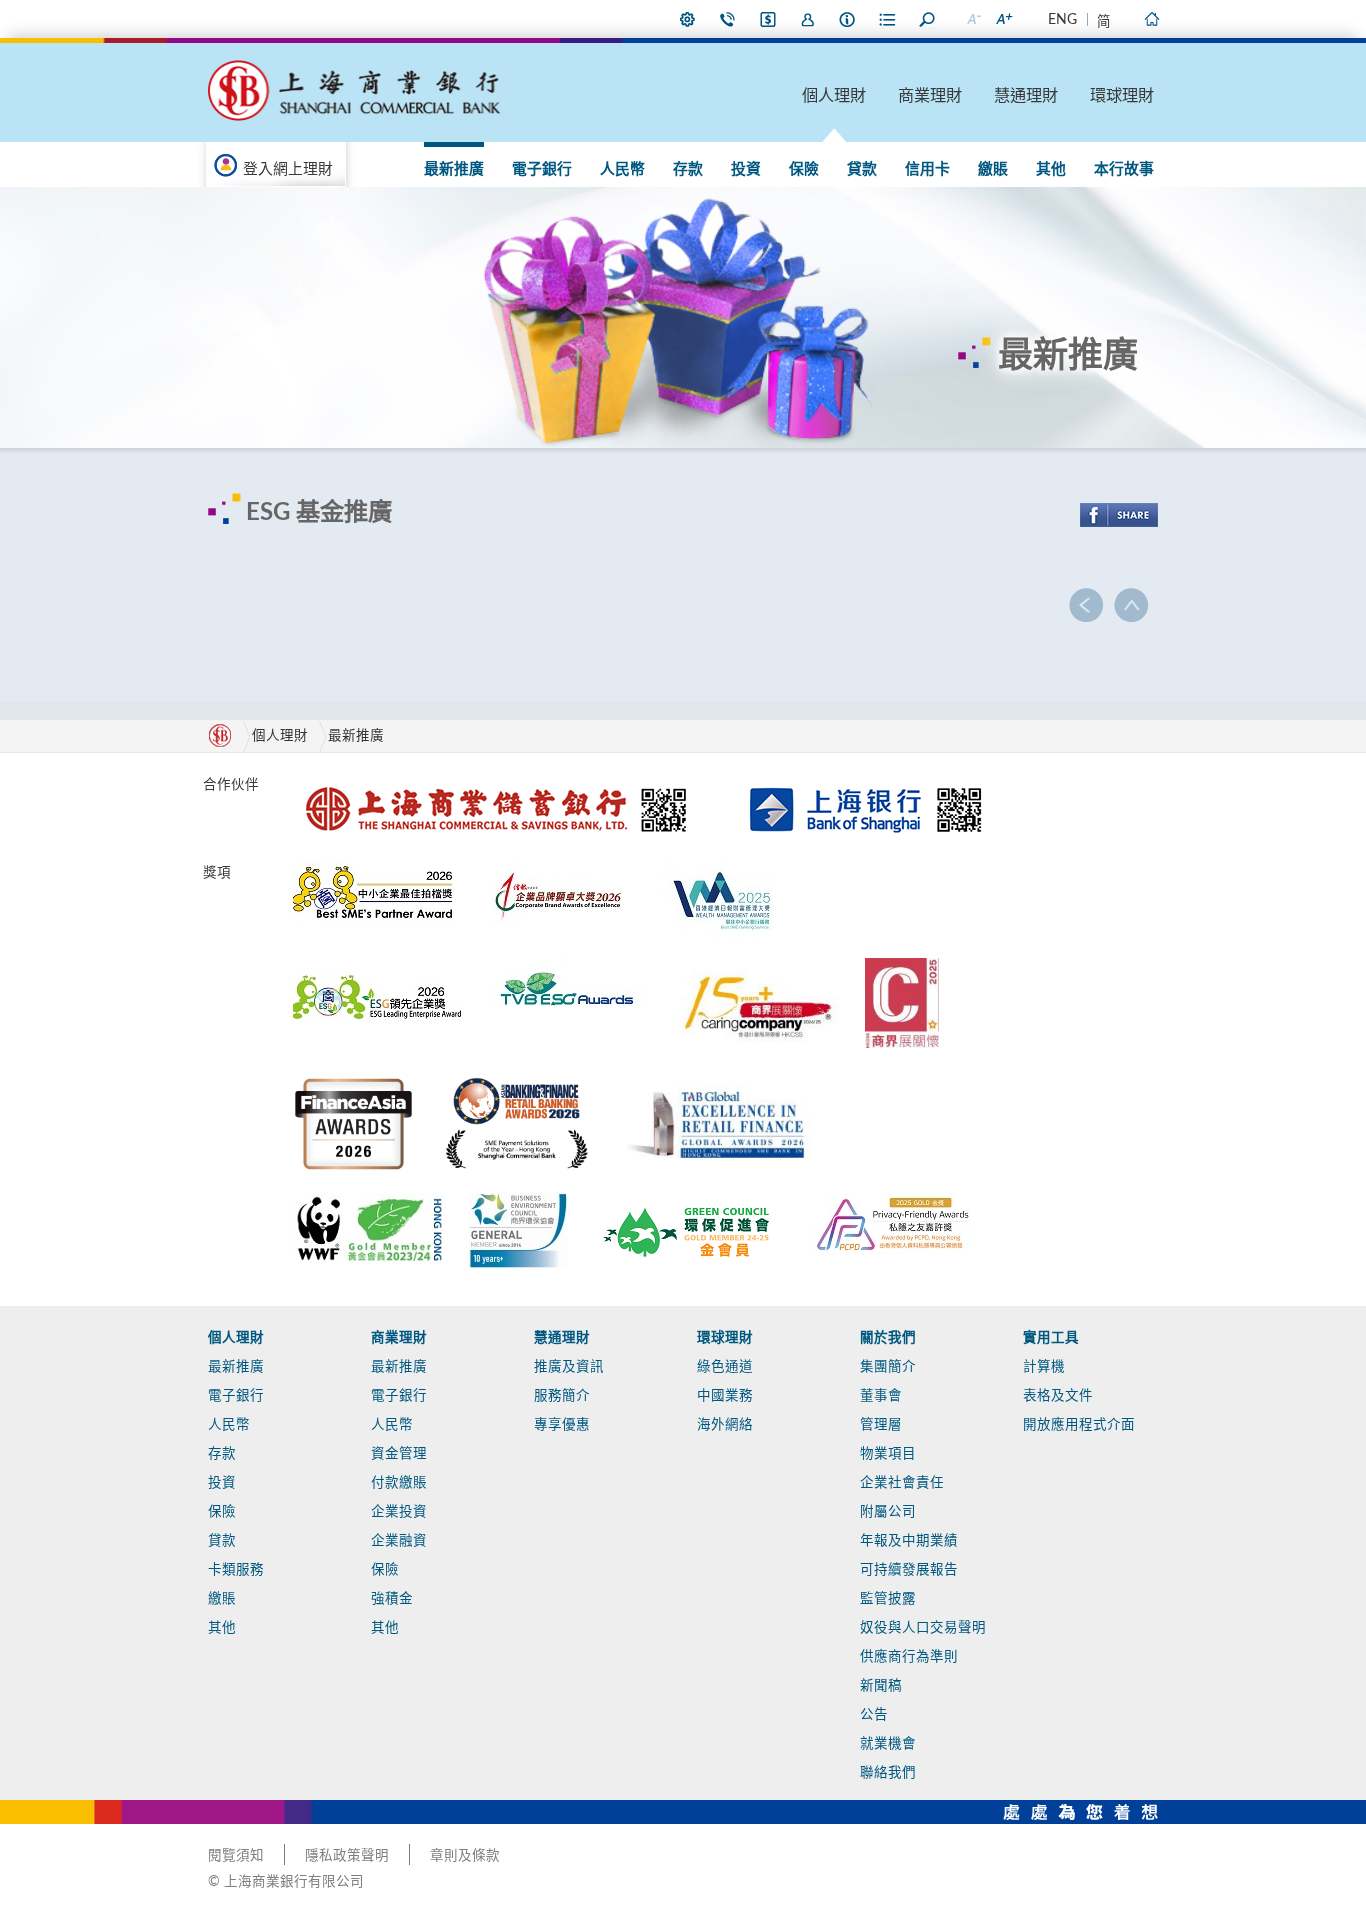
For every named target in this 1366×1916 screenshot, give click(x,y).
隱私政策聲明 (347, 1856)
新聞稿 (881, 1686)
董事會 (881, 1396)
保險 (804, 169)
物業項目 (888, 1454)
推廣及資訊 (569, 1367)
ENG (1062, 20)
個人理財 (834, 96)
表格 (888, 19)
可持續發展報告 (909, 1570)
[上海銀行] (865, 781)
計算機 (1044, 1367)
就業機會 (888, 1744)
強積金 (392, 1599)
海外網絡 (725, 1425)
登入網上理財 (288, 169)
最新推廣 (454, 169)
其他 (1051, 169)
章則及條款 (465, 1856)
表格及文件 (1058, 1396)
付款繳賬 (399, 1483)
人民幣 (622, 169)
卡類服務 (236, 1570)
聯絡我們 (728, 19)
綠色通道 (725, 1367)
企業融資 (399, 1541)
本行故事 (1124, 169)
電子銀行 (542, 169)
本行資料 (848, 19)
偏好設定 (688, 19)
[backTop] (1131, 605)
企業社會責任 (902, 1483)
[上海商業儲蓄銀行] (500, 781)
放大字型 (1003, 19)
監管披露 (888, 1599)
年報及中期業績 (909, 1541)
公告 (874, 1715)
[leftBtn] (1086, 605)
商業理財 (930, 96)
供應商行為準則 (909, 1657)
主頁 (1151, 19)
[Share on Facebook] (1119, 515)
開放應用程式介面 (1079, 1425)
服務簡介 (562, 1396)
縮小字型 (973, 19)
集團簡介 (888, 1367)
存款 (688, 169)
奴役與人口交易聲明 (923, 1628)
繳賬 (993, 169)
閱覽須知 (236, 1856)
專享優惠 (562, 1425)
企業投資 (399, 1512)
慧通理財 (1026, 96)
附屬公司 (888, 1512)
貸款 (862, 169)
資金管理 (399, 1454)
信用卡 (927, 169)
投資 (746, 169)
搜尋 (928, 19)
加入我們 (808, 19)
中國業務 (725, 1396)
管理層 (881, 1425)
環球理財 (1122, 96)
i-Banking (768, 19)
